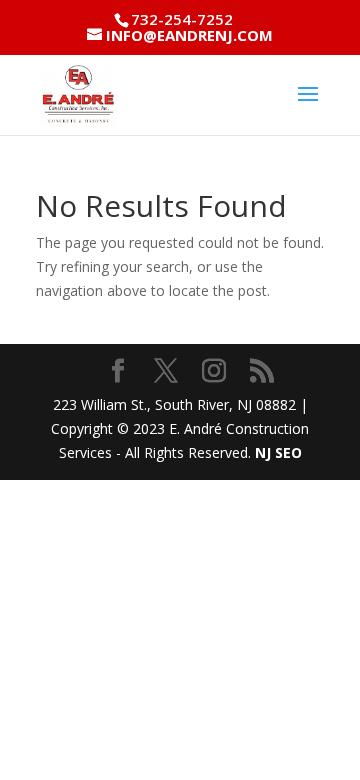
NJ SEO (278, 452)
